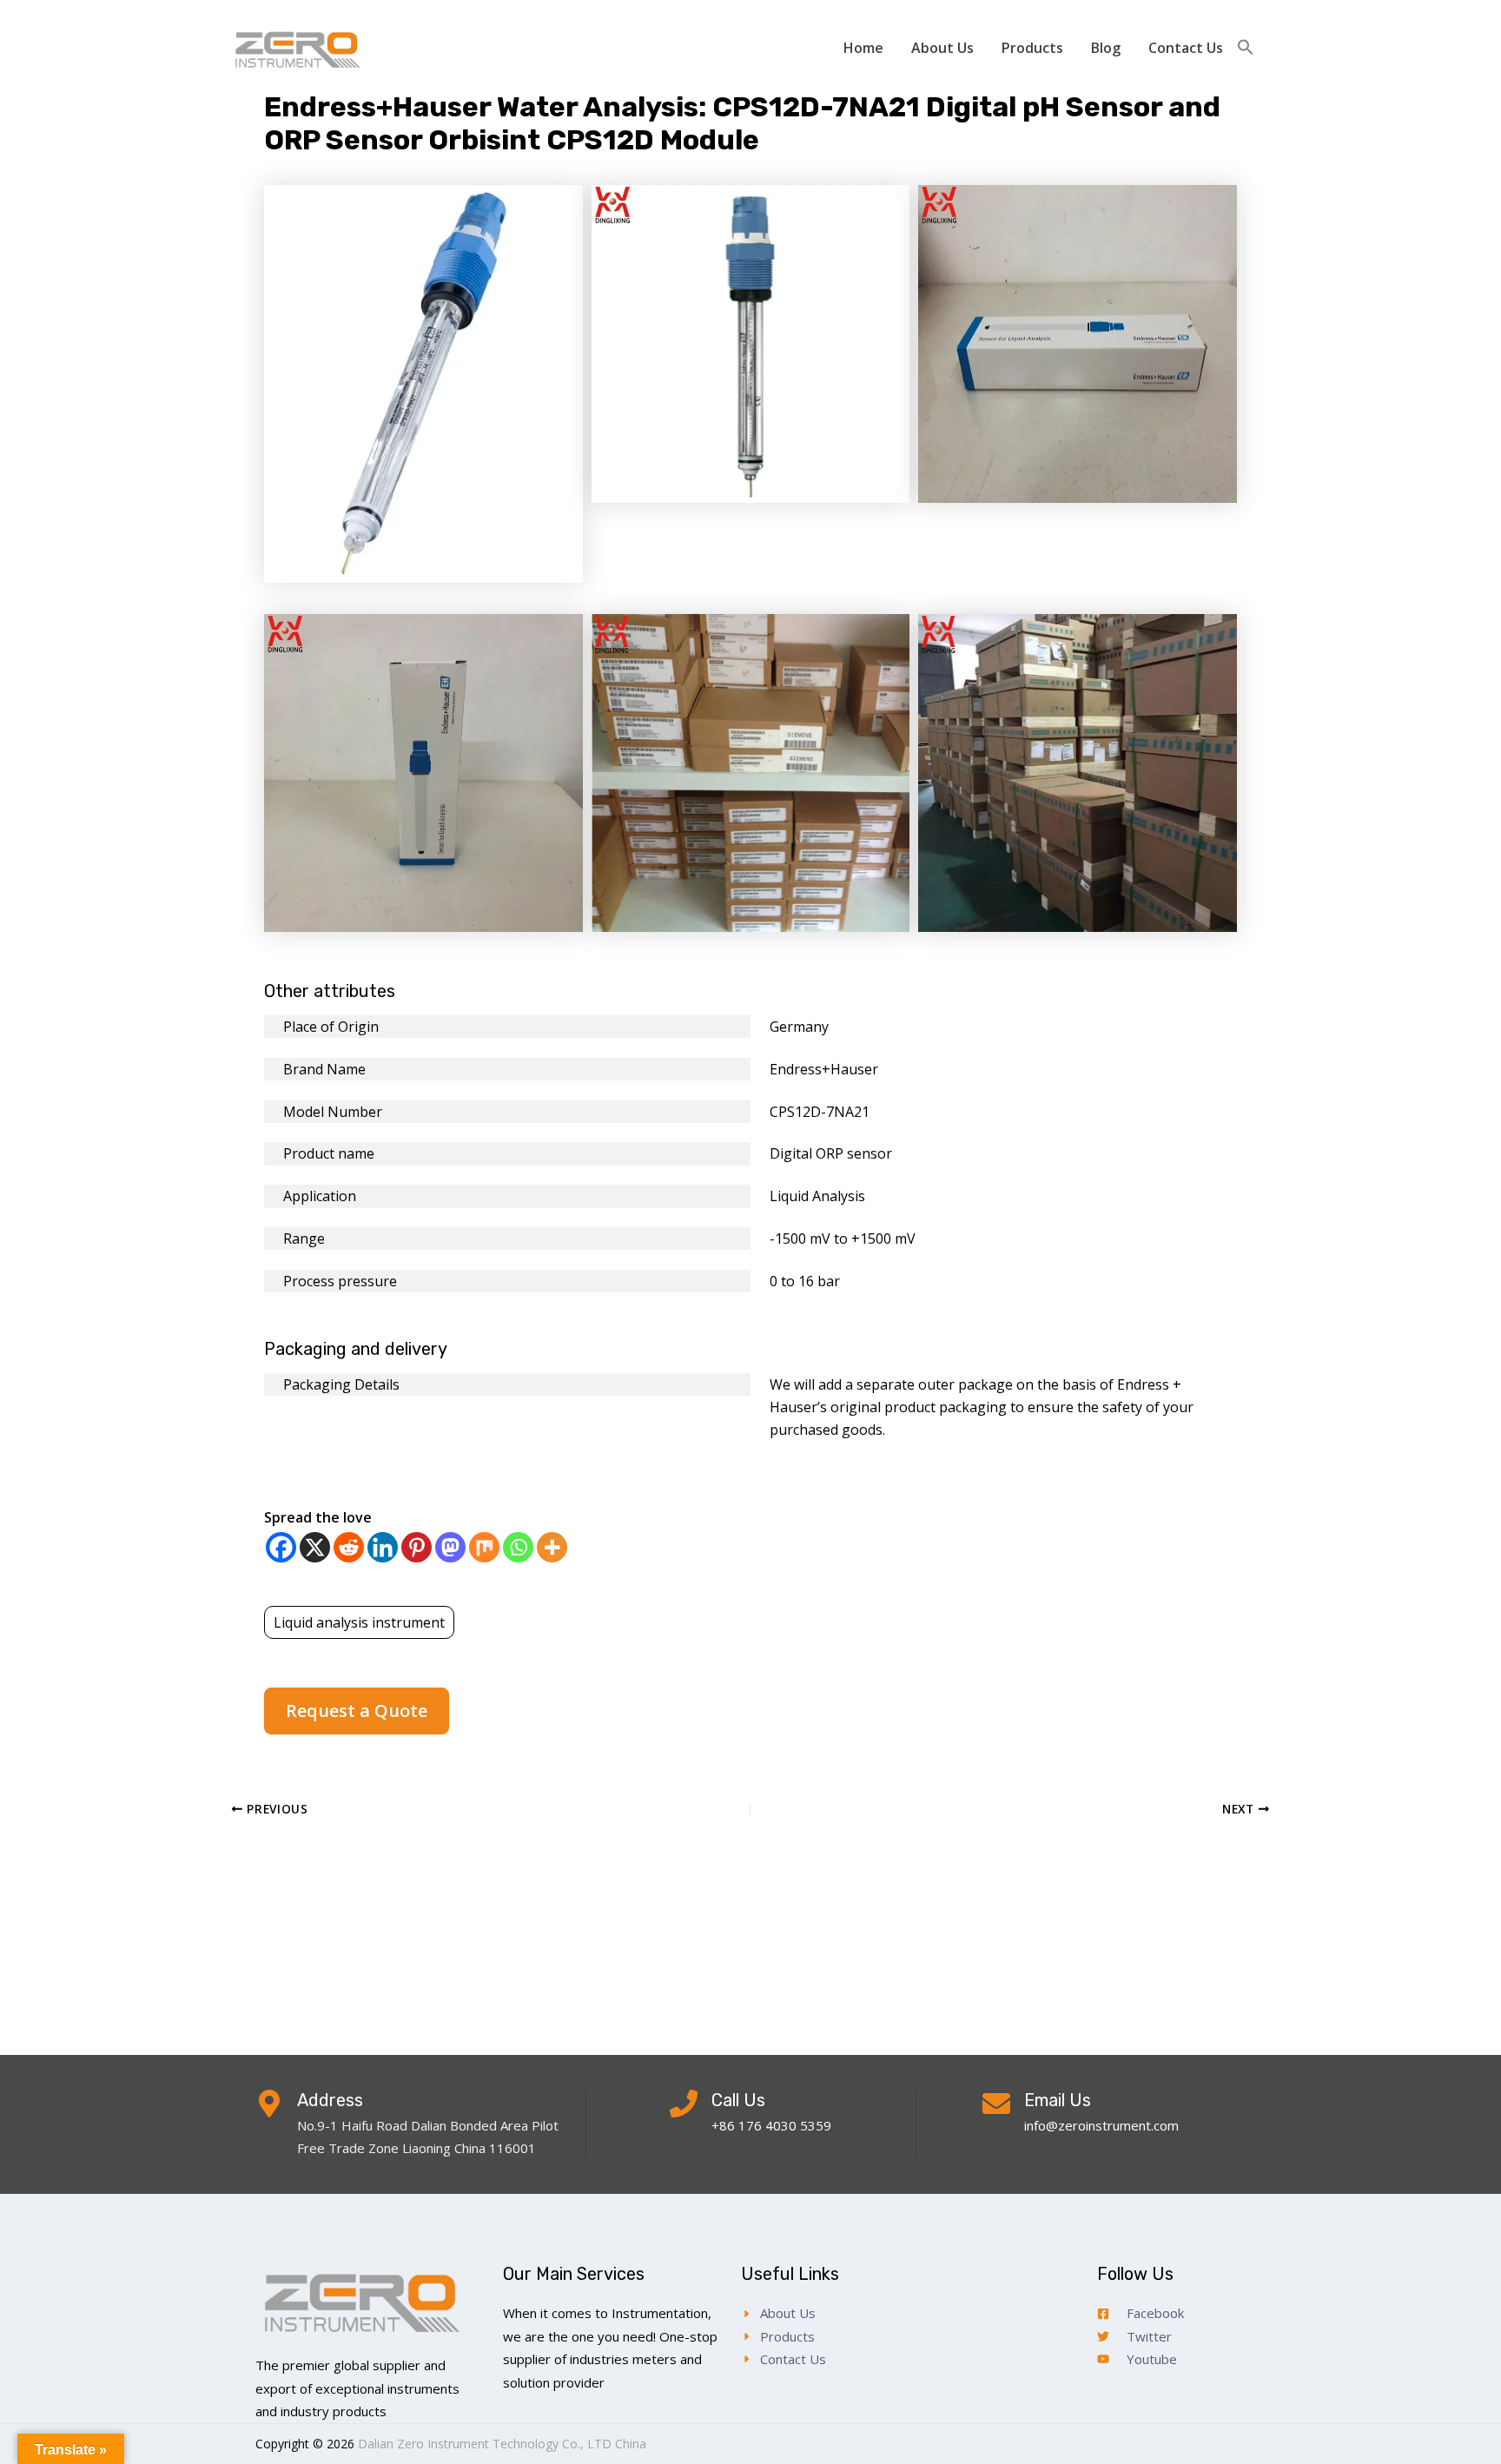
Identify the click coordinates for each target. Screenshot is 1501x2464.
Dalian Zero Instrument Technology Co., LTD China (502, 2444)
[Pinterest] (417, 1547)
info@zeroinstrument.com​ (1101, 2125)
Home (863, 48)
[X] (315, 1547)
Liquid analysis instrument (359, 1622)
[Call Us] (684, 2104)
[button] (1246, 48)
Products (1032, 48)
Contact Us (1186, 48)
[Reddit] (349, 1547)
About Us (942, 48)
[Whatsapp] (518, 1547)
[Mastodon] (450, 1547)
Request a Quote (357, 1711)
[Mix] (484, 1547)
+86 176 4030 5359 (771, 2125)
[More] (552, 1547)
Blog (1106, 48)
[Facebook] (281, 1547)
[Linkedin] (383, 1547)
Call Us (738, 2100)
